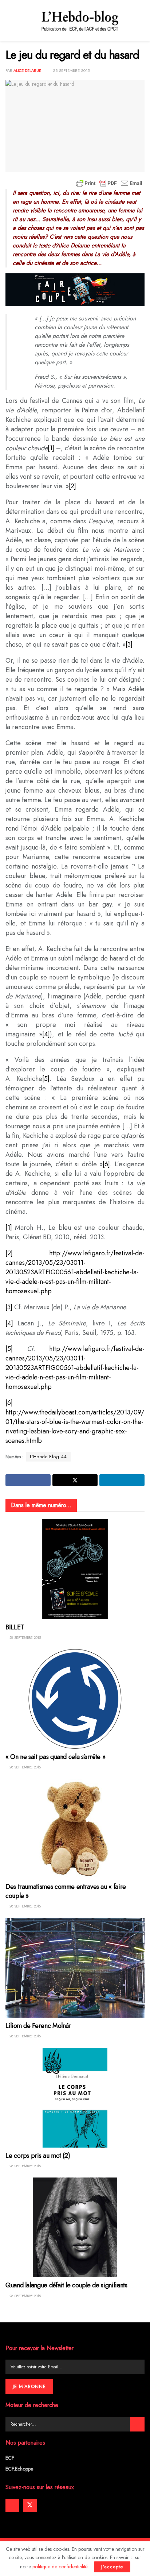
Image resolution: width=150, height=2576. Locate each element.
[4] (46, 1034)
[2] (72, 486)
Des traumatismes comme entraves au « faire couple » (66, 1891)
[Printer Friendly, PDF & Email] (109, 183)
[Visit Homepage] (80, 20)
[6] (106, 1164)
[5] (46, 1079)
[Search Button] (137, 2424)
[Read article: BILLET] (75, 1569)
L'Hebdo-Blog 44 (48, 1457)
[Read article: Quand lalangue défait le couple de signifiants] (75, 2227)
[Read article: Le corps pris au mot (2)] (75, 2098)
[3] (129, 644)
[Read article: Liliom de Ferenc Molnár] (75, 1968)
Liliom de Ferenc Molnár (38, 2026)
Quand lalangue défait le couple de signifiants (66, 2285)
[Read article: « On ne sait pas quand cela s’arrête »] (75, 1699)
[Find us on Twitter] (30, 2506)
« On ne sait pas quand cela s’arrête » (55, 1757)
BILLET (15, 1627)
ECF (10, 2458)
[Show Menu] (9, 20)
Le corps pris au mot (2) (38, 2156)
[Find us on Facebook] (12, 2506)
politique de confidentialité (60, 2567)
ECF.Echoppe (19, 2469)
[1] (51, 448)
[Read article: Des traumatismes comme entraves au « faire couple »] (75, 1829)
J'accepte (112, 2567)
